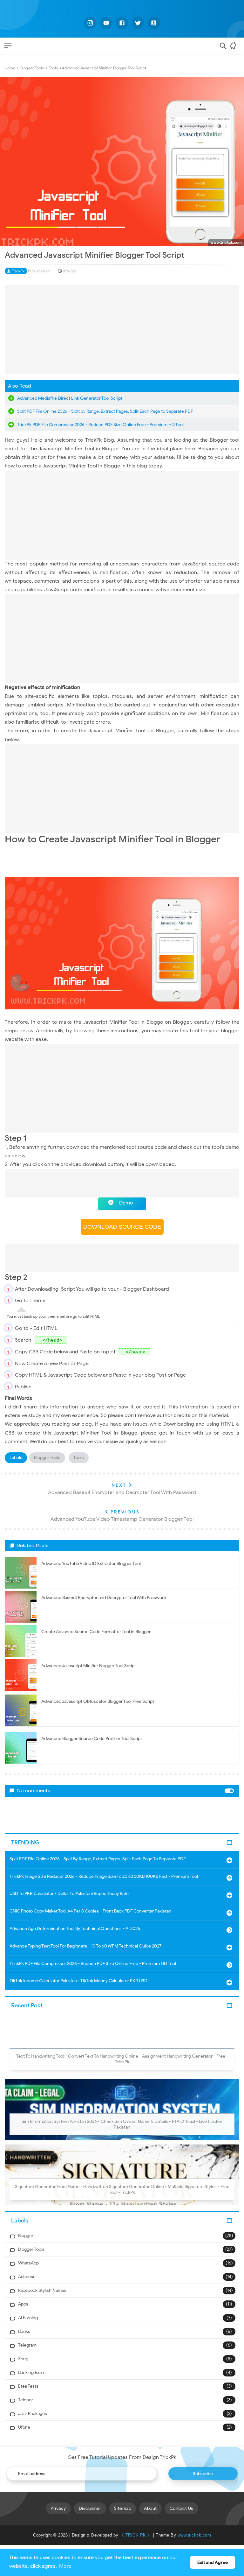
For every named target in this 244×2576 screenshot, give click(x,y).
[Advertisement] (122, 329)
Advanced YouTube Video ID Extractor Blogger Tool (91, 1564)
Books (24, 2331)
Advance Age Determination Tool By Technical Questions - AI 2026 (75, 1929)
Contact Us (182, 2508)
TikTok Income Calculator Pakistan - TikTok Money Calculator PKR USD (78, 1981)
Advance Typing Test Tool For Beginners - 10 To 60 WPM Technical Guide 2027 (85, 1946)
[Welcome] (235, 48)
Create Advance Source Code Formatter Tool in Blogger (96, 1632)
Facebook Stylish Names (42, 2290)
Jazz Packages (33, 2414)
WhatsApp (28, 2263)
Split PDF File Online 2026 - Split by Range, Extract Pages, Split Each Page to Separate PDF (105, 411)
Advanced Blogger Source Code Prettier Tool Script (92, 1739)
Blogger (26, 2236)
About (150, 2508)
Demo (126, 1203)
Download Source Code (122, 1227)
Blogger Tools (47, 1458)
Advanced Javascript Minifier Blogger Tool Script (89, 1666)
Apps (23, 2304)
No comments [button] (34, 1791)
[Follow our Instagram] (90, 23)
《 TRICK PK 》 (136, 2535)
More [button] (65, 2566)
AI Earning (28, 2318)
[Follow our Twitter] (138, 23)
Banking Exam (32, 2372)
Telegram (27, 2345)
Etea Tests (28, 2386)
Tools (79, 1458)
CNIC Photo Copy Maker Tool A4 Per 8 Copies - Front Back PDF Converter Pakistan (90, 1911)
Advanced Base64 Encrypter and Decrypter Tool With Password (104, 1598)
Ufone (24, 2427)
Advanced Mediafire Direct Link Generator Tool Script (70, 398)
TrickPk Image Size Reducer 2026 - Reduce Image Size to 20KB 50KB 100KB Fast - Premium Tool (104, 1876)
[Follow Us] (154, 23)
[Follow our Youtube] (106, 23)
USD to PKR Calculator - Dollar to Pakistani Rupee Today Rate (69, 1894)
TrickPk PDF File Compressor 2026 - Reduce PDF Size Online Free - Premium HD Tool (100, 425)
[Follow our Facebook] (122, 23)
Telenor (26, 2400)
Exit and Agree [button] (213, 2562)
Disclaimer (90, 2508)
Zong (23, 2359)
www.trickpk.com (194, 2535)
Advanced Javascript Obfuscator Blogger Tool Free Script (98, 1701)
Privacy (58, 2508)
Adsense (27, 2277)
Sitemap (123, 2508)
